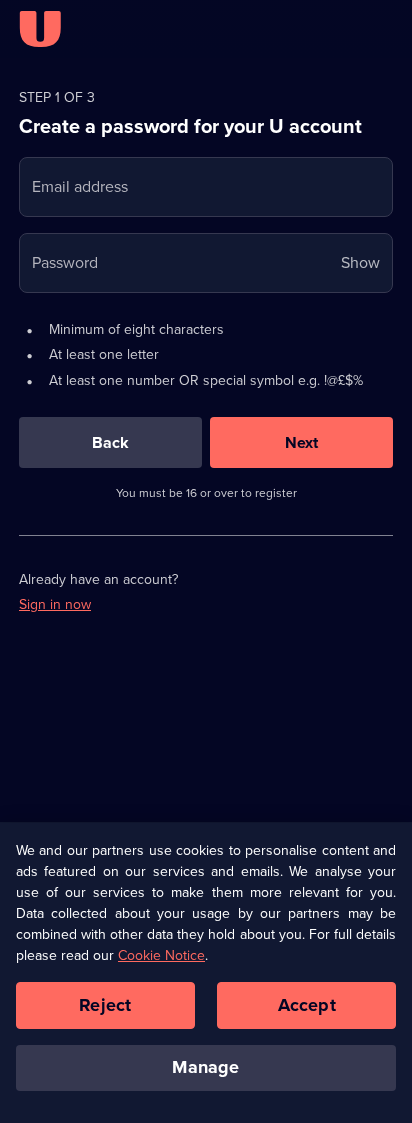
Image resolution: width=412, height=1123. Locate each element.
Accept (307, 1005)
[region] (206, 973)
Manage (205, 1067)
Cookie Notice (161, 955)
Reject (105, 1005)
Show (360, 263)
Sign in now (55, 604)
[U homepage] (40, 29)
